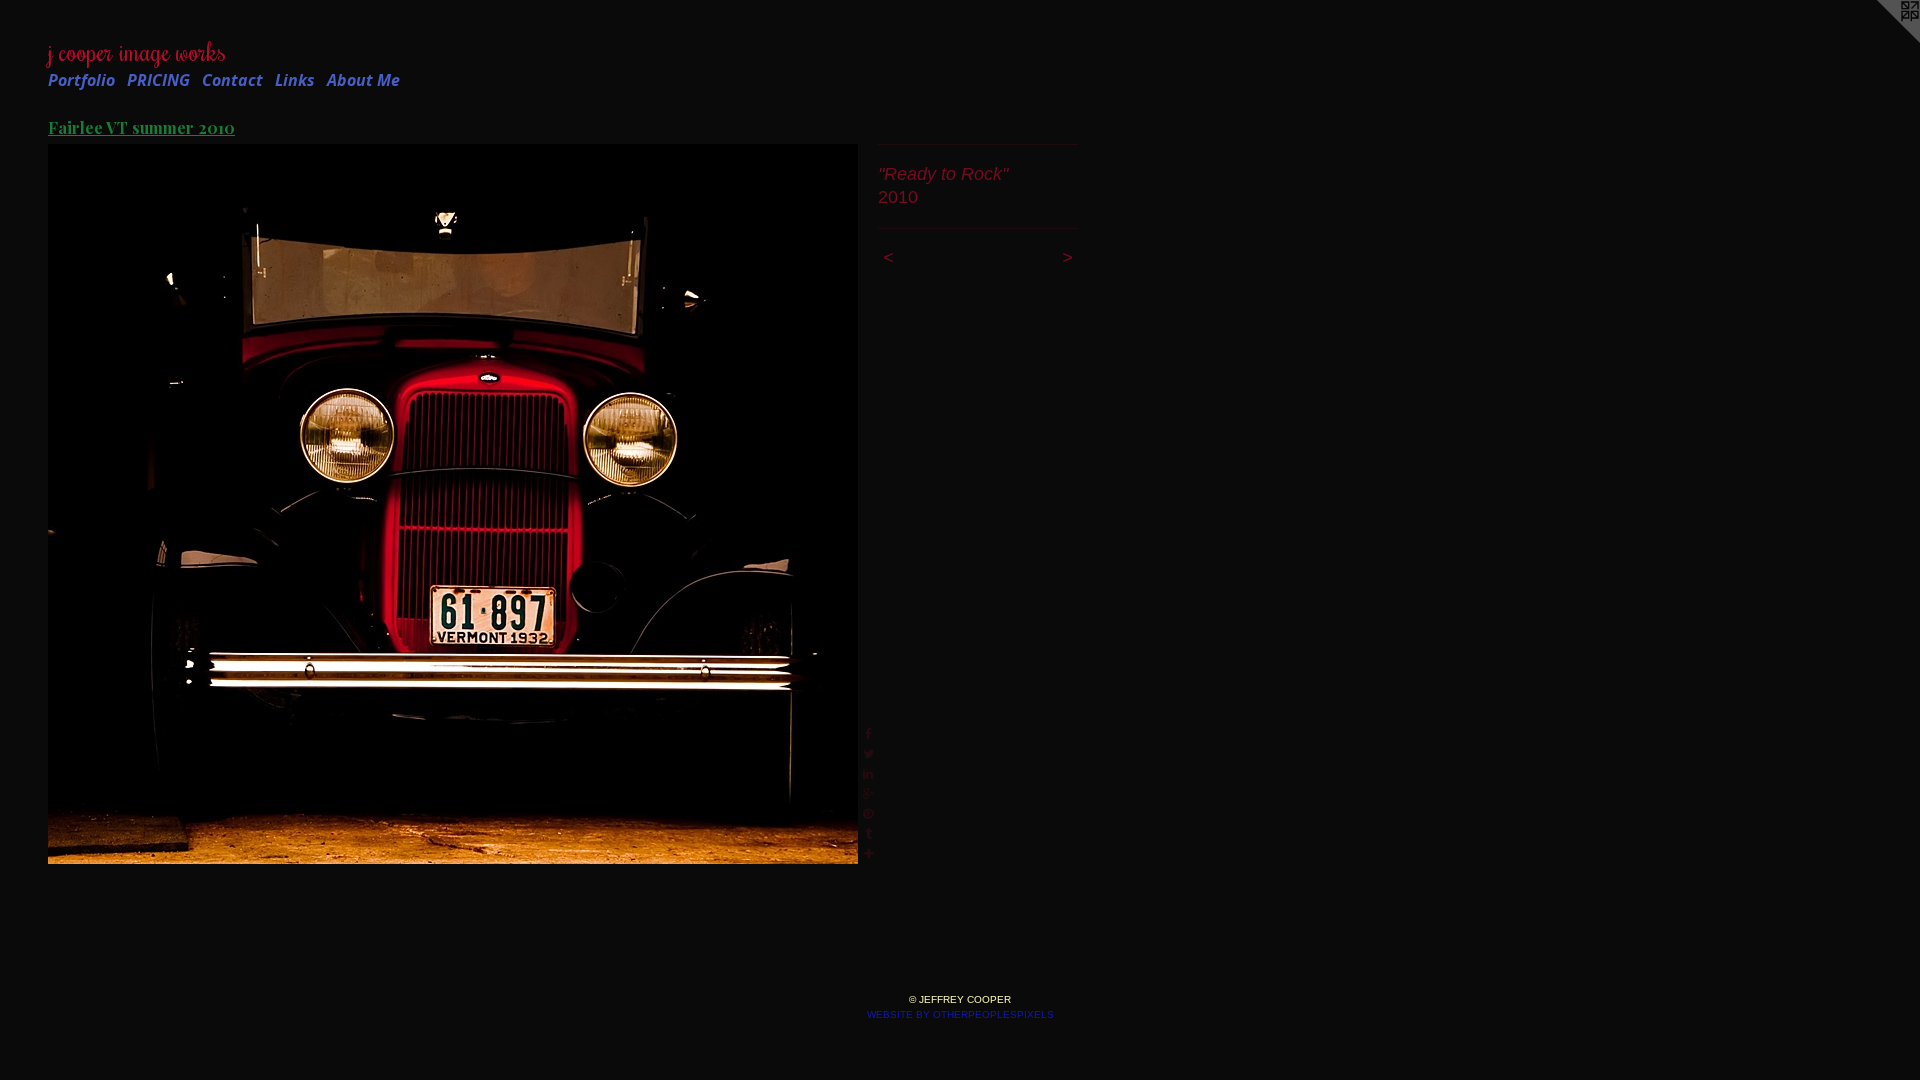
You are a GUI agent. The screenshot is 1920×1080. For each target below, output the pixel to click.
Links (295, 80)
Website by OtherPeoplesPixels (960, 1014)
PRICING (158, 80)
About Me (363, 80)
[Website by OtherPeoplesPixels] (1880, 40)
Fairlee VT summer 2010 (141, 127)
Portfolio (81, 80)
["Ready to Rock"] (453, 504)
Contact (232, 80)
